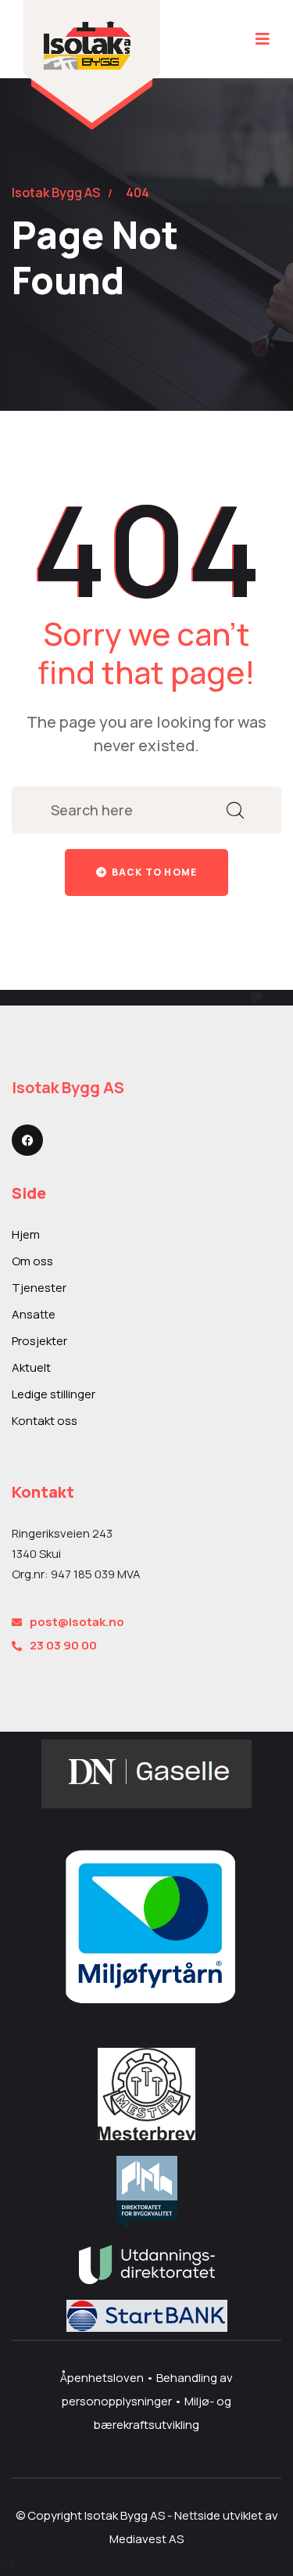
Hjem (26, 1234)
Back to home (154, 872)
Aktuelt (31, 1367)
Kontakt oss (45, 1421)
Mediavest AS (146, 2539)
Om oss (32, 1261)
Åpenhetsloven (103, 2378)
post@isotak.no (77, 1622)
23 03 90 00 (63, 1645)
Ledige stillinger (54, 1394)
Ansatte (34, 1314)
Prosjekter (39, 1341)
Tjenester (39, 1288)
